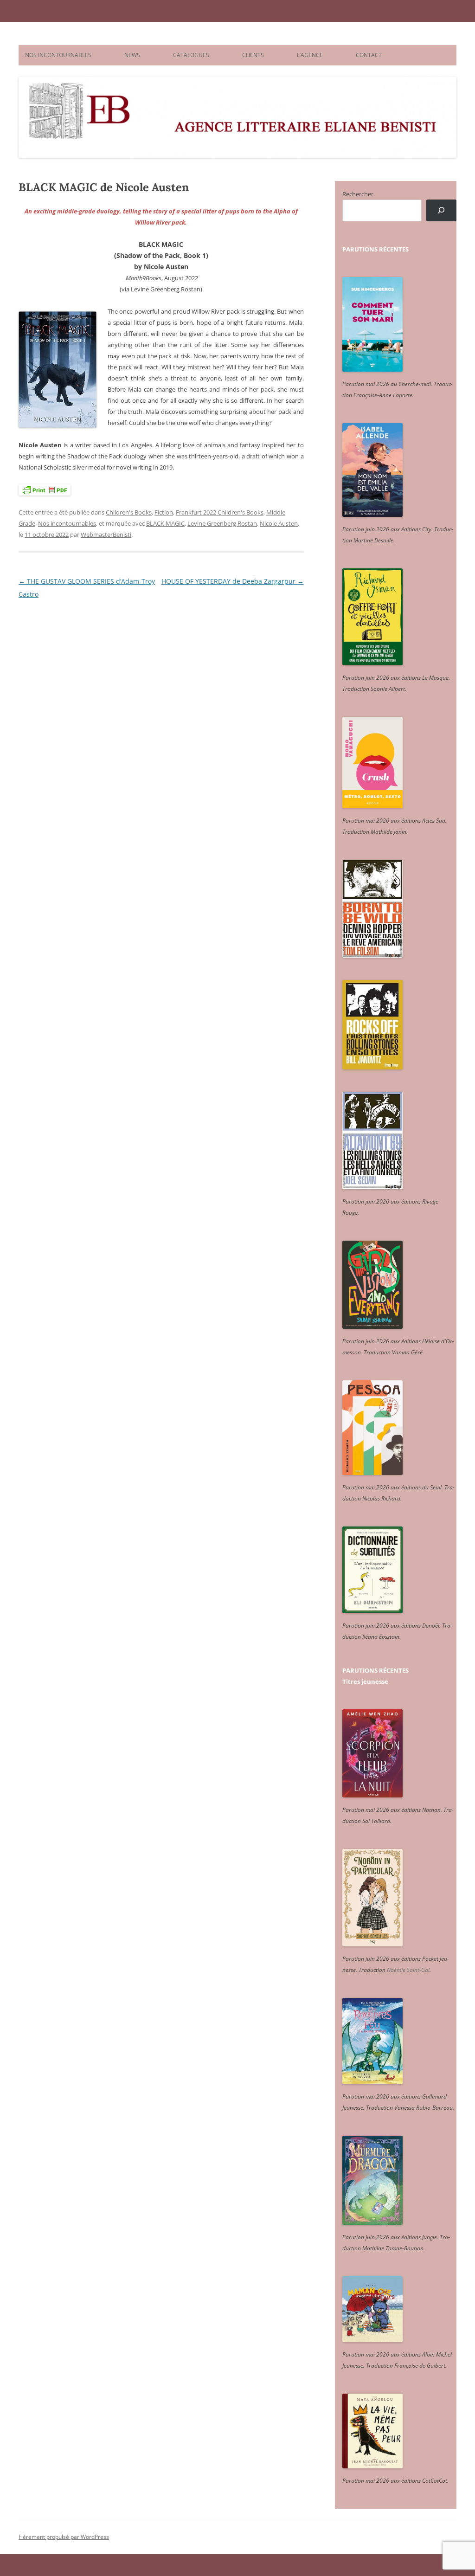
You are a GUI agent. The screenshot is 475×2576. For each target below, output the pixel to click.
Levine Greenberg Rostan (222, 523)
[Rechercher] (441, 210)
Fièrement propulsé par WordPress (64, 2537)
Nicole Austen (279, 523)
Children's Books (129, 512)
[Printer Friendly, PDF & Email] (45, 490)
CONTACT (369, 55)
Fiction (164, 512)
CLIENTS (253, 55)
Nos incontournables (67, 523)
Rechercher (358, 194)
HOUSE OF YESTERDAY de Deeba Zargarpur (233, 581)
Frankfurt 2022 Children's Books (220, 512)
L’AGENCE (310, 55)
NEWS (132, 55)
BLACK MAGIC (165, 523)
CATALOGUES (191, 55)
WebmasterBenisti (106, 535)
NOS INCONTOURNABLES (58, 55)
